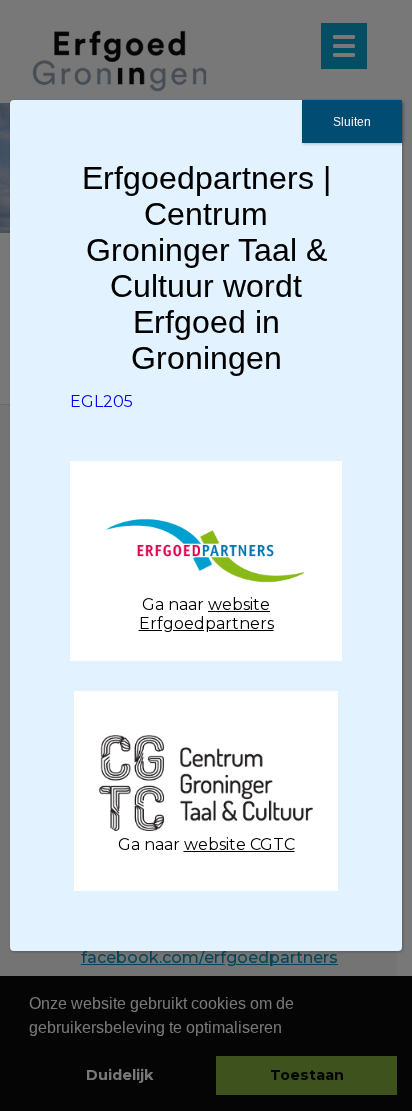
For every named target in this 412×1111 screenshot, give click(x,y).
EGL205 (101, 401)
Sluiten (352, 122)
